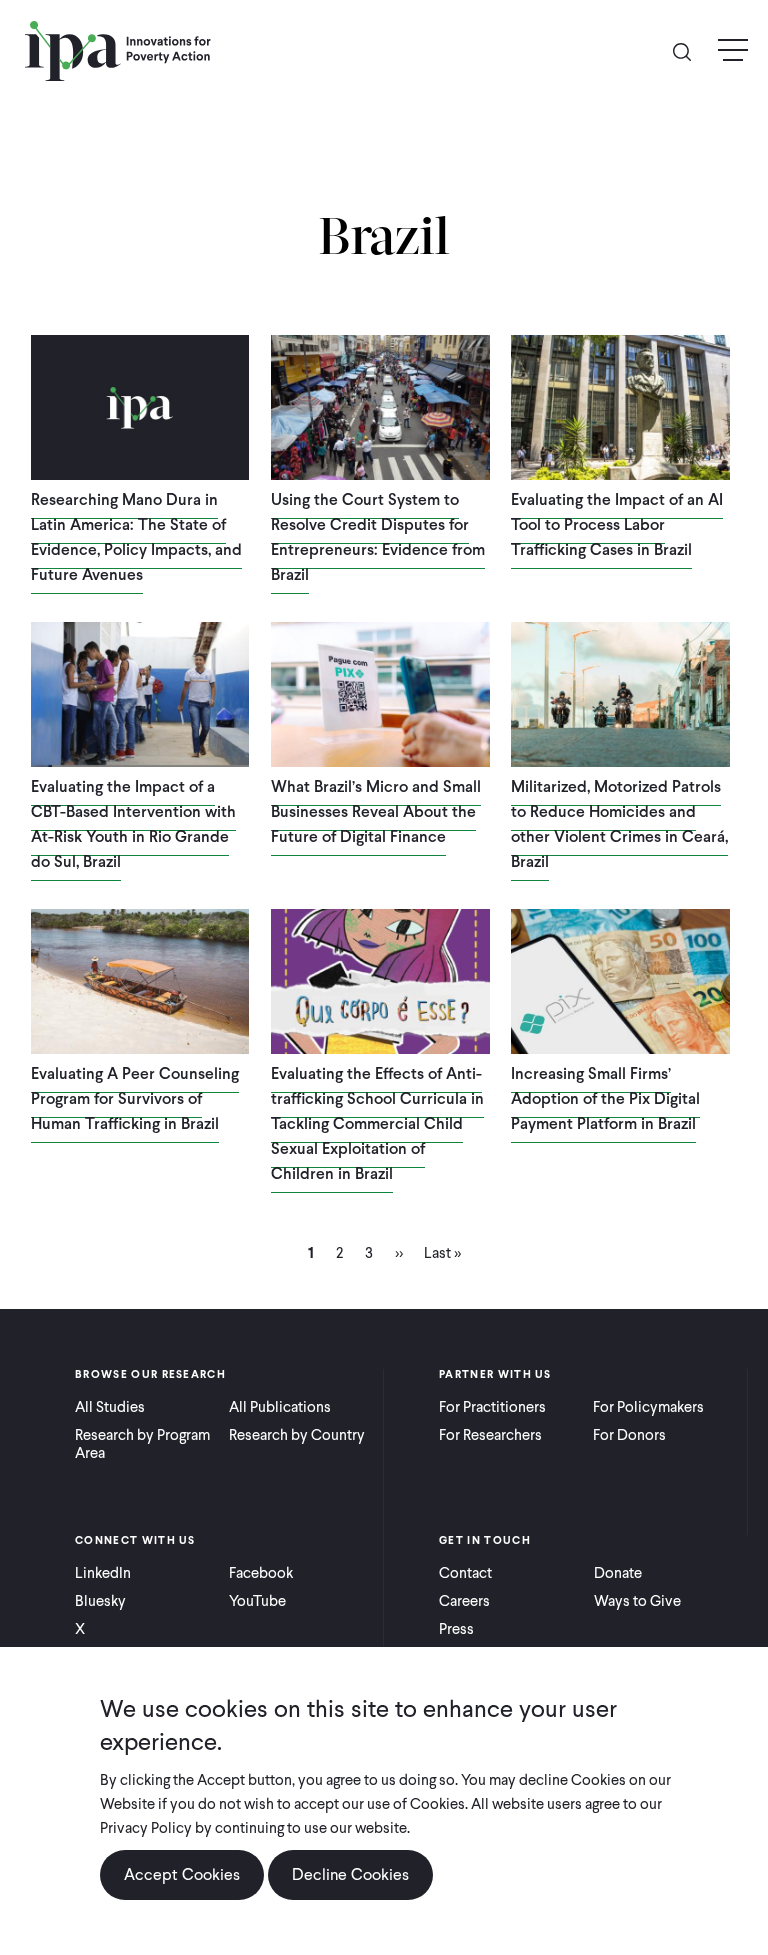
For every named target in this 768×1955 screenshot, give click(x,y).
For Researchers (490, 1435)
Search (690, 50)
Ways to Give (637, 1601)
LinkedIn (103, 1573)
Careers (464, 1601)
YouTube (257, 1601)
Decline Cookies (350, 1874)
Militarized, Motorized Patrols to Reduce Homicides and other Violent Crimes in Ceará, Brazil (619, 824)
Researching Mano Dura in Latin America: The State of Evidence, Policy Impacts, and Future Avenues (136, 537)
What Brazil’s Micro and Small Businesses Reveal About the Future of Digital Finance (376, 811)
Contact (465, 1573)
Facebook (261, 1573)
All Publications (280, 1407)
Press (456, 1629)
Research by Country (297, 1435)
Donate (618, 1573)
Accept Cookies (182, 1874)
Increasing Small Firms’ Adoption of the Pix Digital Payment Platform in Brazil (605, 1098)
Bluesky (100, 1601)
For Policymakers (648, 1407)
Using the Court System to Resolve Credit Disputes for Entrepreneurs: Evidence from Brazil (378, 537)
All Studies (110, 1407)
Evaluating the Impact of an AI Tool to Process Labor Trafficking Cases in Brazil (617, 524)
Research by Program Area (142, 1444)
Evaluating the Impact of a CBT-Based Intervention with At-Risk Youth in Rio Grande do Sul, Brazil (133, 824)
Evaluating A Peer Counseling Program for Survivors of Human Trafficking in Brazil (135, 1098)
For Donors (629, 1435)
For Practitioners (492, 1407)
